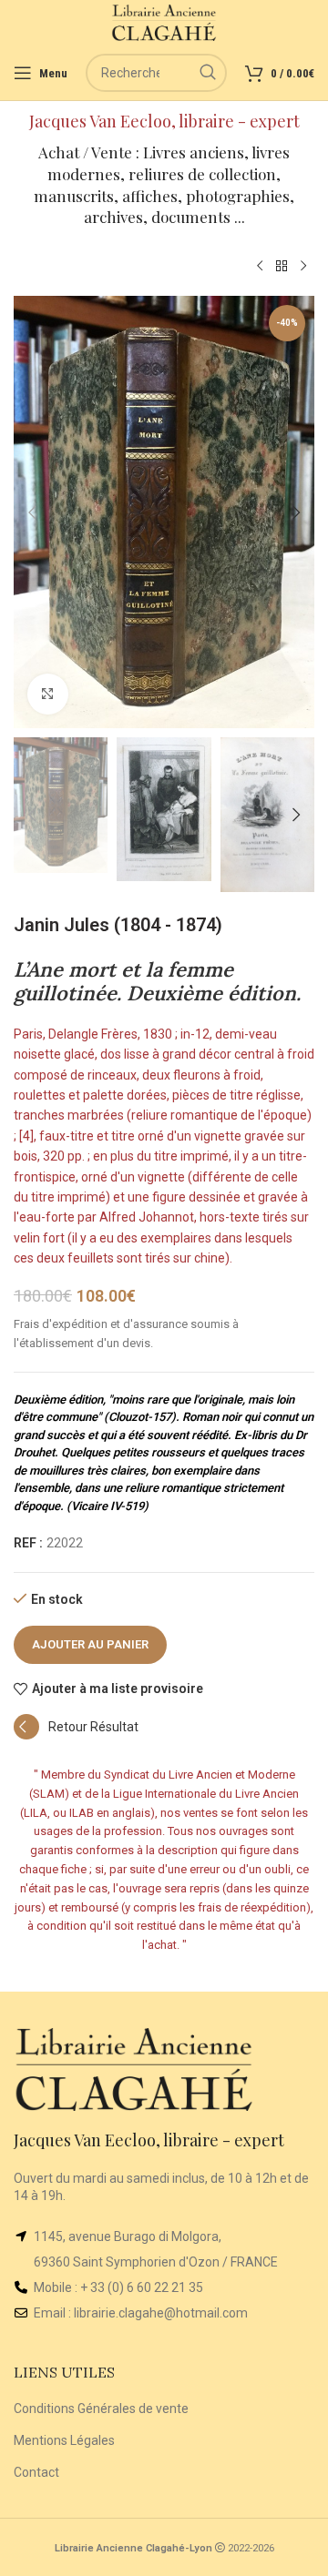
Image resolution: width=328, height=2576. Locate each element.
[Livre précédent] (260, 267)
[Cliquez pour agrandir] (48, 694)
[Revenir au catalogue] (282, 267)
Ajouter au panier (90, 1644)
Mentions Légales (64, 2440)
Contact (36, 2472)
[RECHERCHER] (208, 73)
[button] (32, 512)
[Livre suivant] (303, 267)
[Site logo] (164, 22)
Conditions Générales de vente (101, 2409)
